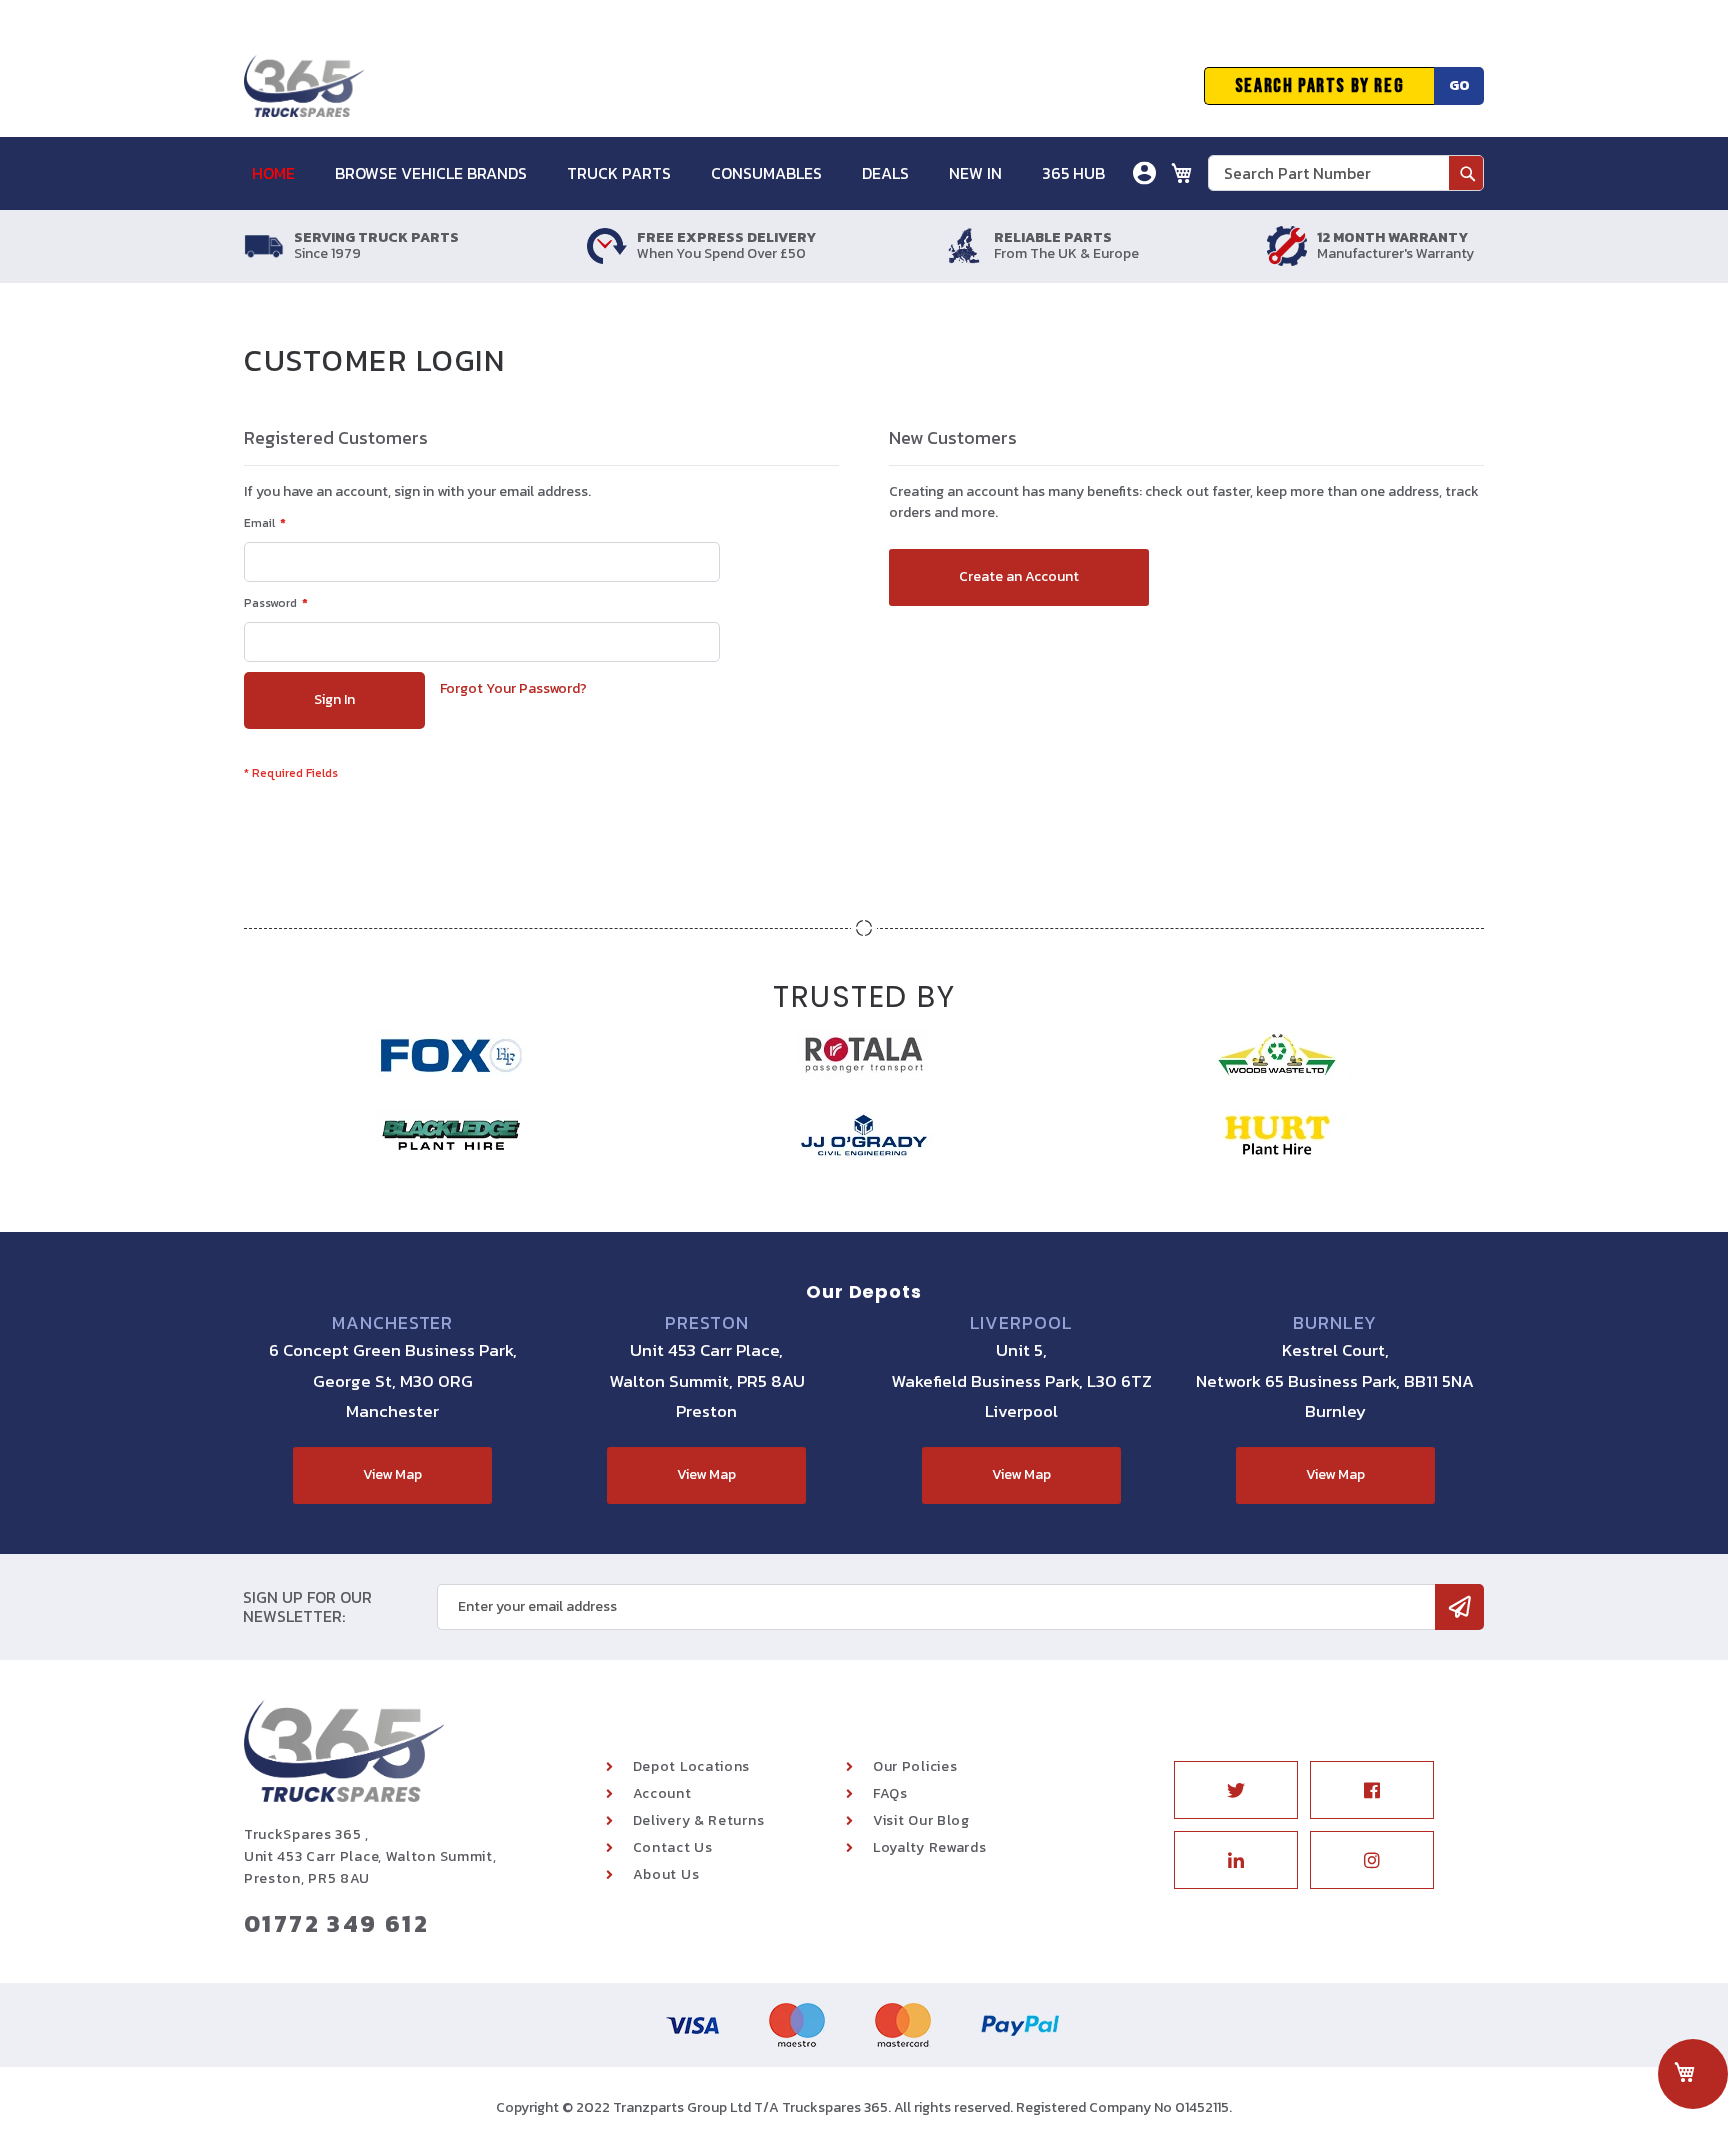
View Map (392, 1474)
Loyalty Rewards (930, 1847)
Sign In (1032, 244)
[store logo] (304, 86)
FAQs (890, 1793)
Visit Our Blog (921, 1820)
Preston (706, 1323)
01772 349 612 (336, 1923)
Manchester (392, 1323)
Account (662, 1793)
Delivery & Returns (699, 1820)
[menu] (688, 173)
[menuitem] (283, 173)
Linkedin (1236, 1860)
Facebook (1372, 1790)
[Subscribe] (1459, 1607)
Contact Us (673, 1847)
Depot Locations (692, 1766)
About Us (666, 1874)
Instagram (1372, 1860)
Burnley (1335, 1323)
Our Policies (915, 1766)
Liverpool (1021, 1323)
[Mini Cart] (1182, 173)
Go (1459, 85)
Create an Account (1072, 274)
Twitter (1236, 1790)
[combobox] (1346, 173)
